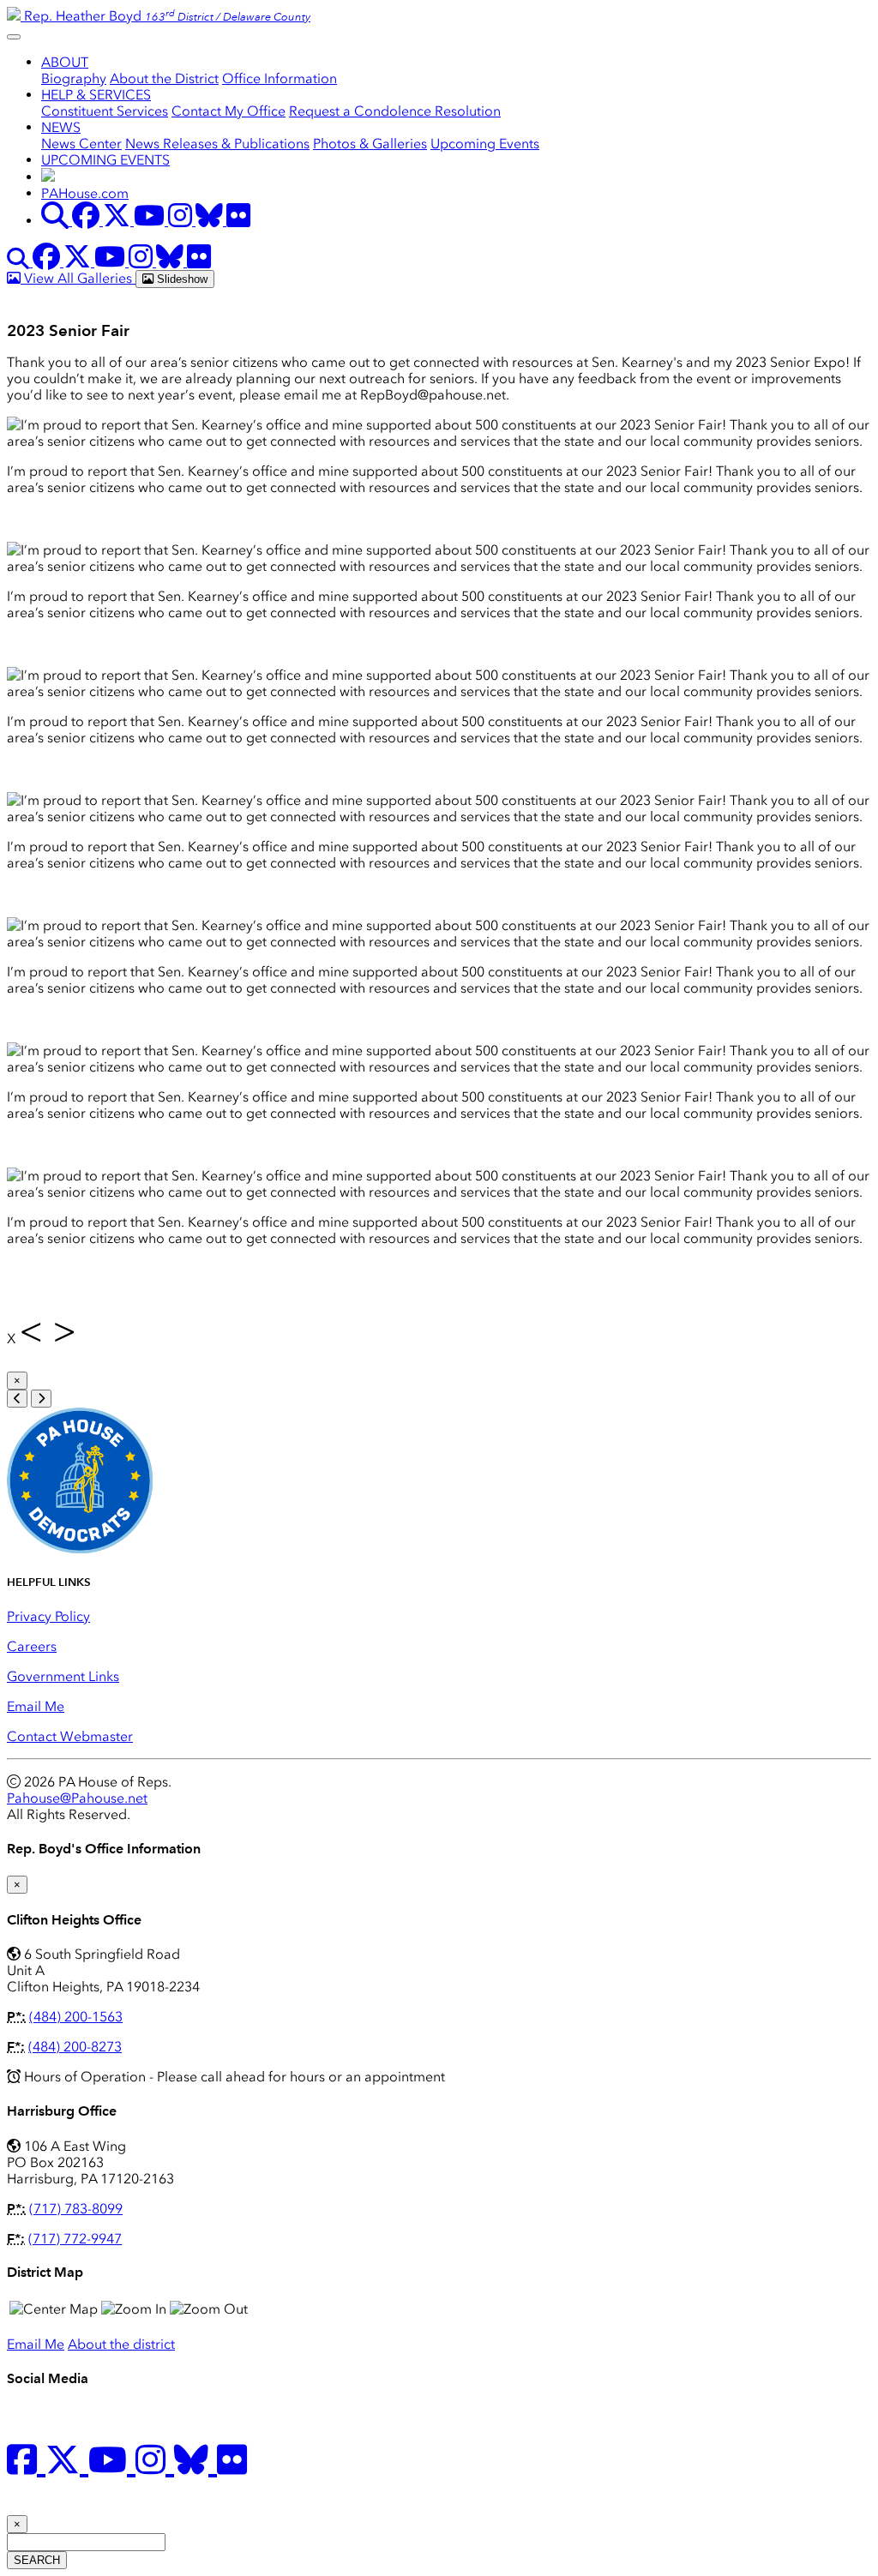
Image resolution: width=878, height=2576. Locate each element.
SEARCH (37, 2560)
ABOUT (65, 62)
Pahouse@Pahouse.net (77, 1798)
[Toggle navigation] (14, 37)
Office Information (280, 78)
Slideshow (180, 279)
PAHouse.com (85, 193)
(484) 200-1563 (76, 2017)
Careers (32, 1646)
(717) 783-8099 (76, 2209)
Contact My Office (229, 111)
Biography (74, 78)
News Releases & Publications (217, 144)
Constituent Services (105, 111)
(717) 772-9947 (75, 2239)
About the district (121, 2344)
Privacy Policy (48, 1616)
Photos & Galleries (370, 144)
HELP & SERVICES (96, 95)
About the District (164, 78)
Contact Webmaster (70, 1736)
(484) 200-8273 (75, 2047)
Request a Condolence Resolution (395, 111)
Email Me (36, 1706)
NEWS (61, 127)
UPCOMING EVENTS (105, 160)
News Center (81, 144)
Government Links (63, 1676)
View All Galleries (78, 278)
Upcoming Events (485, 144)
